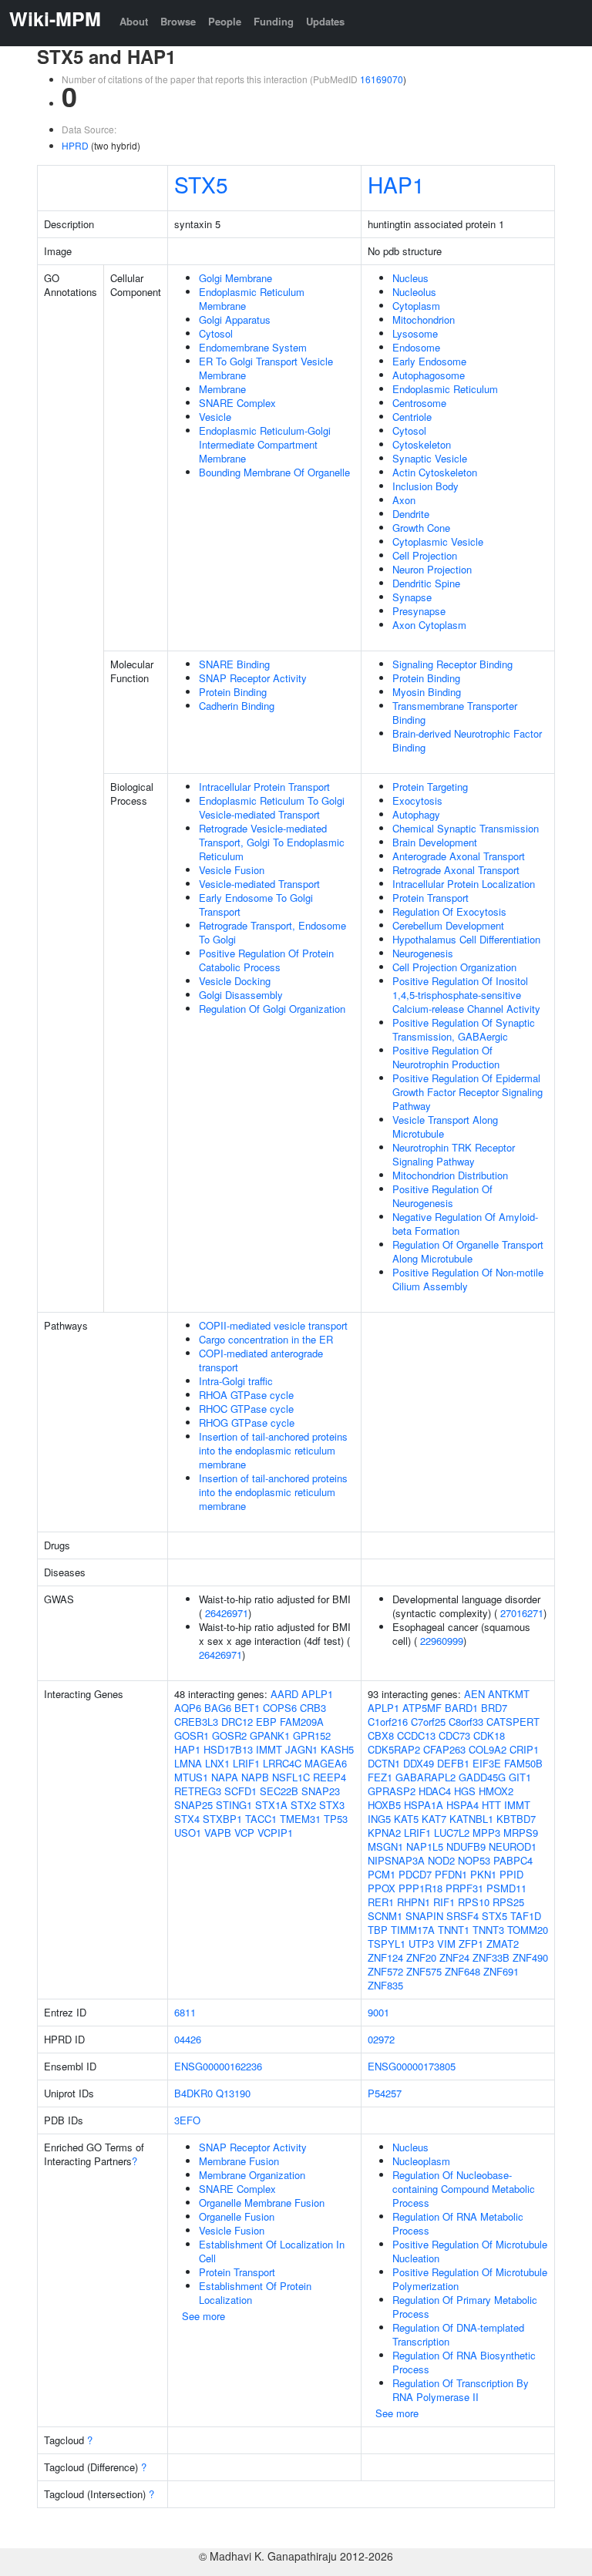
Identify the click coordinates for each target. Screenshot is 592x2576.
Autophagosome (429, 375)
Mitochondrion (424, 319)
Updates (325, 21)
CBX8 (381, 1735)
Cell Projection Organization (454, 967)
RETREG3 (198, 1791)
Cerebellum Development (448, 925)
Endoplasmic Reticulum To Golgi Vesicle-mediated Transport (272, 807)
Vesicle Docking (235, 981)
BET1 (247, 1708)
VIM (446, 1944)
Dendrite (411, 514)
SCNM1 (385, 1916)
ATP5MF (422, 1708)
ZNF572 (385, 1971)
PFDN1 (451, 1874)
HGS (465, 1791)
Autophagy (416, 814)
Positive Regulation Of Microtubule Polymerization (470, 2279)
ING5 (379, 1819)
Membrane (222, 389)
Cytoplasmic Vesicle (438, 541)
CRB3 (313, 1708)
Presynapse (419, 611)
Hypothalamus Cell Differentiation (466, 939)
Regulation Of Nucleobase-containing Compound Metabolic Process (464, 2189)
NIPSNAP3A (396, 1860)
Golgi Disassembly (241, 995)
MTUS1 (191, 1777)
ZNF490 (530, 1957)
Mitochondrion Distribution (450, 1175)
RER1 (381, 1902)
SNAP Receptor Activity (253, 678)
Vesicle (215, 417)
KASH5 (337, 1749)
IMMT (269, 1749)
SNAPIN (424, 1916)
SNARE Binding (234, 664)
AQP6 (188, 1708)
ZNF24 (454, 1957)
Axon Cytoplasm (429, 625)
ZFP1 (471, 1944)
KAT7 (434, 1819)
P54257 (385, 2093)
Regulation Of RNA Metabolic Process (458, 2223)
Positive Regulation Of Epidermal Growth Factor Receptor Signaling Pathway (468, 1092)
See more (203, 2316)
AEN (474, 1694)
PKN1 (483, 1874)
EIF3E (487, 1763)
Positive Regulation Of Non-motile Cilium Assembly (468, 1279)
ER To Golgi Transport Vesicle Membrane (266, 368)
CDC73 (454, 1735)
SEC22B (279, 1791)
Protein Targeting (430, 787)
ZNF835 (385, 1985)
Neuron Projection (432, 569)
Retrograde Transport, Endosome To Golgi (272, 932)
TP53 (336, 1819)
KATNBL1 (471, 1819)
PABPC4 (513, 1860)
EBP (266, 1722)
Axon (404, 500)
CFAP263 (444, 1749)
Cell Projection (425, 555)
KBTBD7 (516, 1819)
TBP (378, 1930)
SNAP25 (193, 1805)
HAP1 (396, 184)
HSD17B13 (228, 1749)
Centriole (412, 417)
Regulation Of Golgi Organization (272, 1009)
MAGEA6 (326, 1763)
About (134, 21)
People (225, 21)
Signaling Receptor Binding (452, 664)
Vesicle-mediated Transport (259, 884)
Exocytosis (417, 800)
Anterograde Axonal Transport (459, 856)
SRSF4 (462, 1916)
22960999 (442, 1641)
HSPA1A (424, 1805)
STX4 (187, 1819)
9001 (378, 2012)
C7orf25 (428, 1722)
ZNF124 (385, 1957)
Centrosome (419, 403)
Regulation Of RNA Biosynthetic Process (464, 2362)
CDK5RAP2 (394, 1749)
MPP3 (486, 1833)
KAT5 (406, 1819)
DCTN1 (384, 1763)
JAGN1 (301, 1749)
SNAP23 (321, 1791)
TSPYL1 (387, 1944)
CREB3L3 (196, 1722)
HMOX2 (496, 1791)
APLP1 (317, 1694)
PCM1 (382, 1874)
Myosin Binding (427, 692)
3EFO (187, 2120)
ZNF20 (421, 1957)
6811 (185, 2012)
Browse (178, 21)
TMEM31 (300, 1819)
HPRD (75, 145)
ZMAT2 (503, 1944)
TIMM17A (413, 1930)
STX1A (271, 1805)
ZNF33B (491, 1957)
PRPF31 (464, 1888)
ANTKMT (509, 1694)
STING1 (234, 1805)
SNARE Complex (237, 403)
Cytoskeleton (422, 444)
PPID (511, 1874)
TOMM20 (528, 1930)
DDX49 (419, 1763)
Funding (274, 21)
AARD (284, 1694)
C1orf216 (388, 1722)
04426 (188, 2039)
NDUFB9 (466, 1846)
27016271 (522, 1613)
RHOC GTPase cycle (246, 1409)
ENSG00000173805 (412, 2066)
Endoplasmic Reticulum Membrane (252, 299)
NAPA (225, 1777)
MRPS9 (521, 1833)
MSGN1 (385, 1846)
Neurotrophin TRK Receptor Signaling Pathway (454, 1154)
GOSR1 (192, 1735)
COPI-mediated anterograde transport (261, 1360)
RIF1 (444, 1902)
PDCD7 (415, 1874)
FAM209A (302, 1722)
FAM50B (523, 1763)
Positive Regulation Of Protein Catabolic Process (266, 960)
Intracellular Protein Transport (264, 787)
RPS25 (508, 1902)
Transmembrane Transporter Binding (455, 713)
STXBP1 (222, 1819)
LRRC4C (282, 1763)
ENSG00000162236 (218, 2066)
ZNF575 (424, 1971)
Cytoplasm (416, 306)
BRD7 (494, 1708)
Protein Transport (431, 898)
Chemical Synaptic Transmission (466, 828)
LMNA (188, 1763)
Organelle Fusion (237, 2216)
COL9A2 (488, 1749)
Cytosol (216, 333)
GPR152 (312, 1735)
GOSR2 (229, 1735)
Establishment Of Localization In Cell (272, 2251)
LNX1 (217, 1763)
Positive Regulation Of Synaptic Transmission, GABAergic (464, 1029)
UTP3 (421, 1944)
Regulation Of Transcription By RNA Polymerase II (461, 2390)
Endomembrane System (253, 347)
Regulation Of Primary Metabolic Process (465, 2307)
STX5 (201, 184)
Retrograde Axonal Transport (456, 870)
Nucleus (410, 278)
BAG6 (218, 1708)
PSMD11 (506, 1888)
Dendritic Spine (426, 583)
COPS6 (280, 1708)
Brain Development (435, 842)
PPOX (382, 1888)
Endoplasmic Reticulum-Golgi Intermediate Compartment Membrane (265, 444)
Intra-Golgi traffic (236, 1381)
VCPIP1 (275, 1833)
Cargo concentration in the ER (266, 1339)
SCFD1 (240, 1791)
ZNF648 (462, 1971)
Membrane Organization (252, 2175)
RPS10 (474, 1902)
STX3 (332, 1805)
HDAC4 (435, 1791)
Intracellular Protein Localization (464, 884)
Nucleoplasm (421, 2161)
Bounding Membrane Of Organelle (274, 472)
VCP (244, 1833)
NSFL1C (291, 1777)
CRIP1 (524, 1749)
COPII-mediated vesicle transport (273, 1325)
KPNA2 (384, 1833)
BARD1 (461, 1708)
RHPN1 (414, 1902)
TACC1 (261, 1819)
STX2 (303, 1805)
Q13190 (233, 2093)
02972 (381, 2039)
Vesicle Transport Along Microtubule (445, 1127)
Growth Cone (421, 528)
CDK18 (489, 1735)
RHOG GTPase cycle (247, 1423)
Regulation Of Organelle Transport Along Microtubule (468, 1251)
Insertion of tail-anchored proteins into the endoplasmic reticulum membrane (273, 1450)
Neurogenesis (423, 953)
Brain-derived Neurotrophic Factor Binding (467, 740)
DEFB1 (453, 1763)
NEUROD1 (513, 1846)
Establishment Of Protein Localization (255, 2293)
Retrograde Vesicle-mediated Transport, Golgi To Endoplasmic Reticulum (272, 842)
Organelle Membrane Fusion (262, 2203)
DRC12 (237, 1722)
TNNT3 (488, 1930)
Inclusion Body (425, 486)
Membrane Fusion (239, 2161)
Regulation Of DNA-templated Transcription (458, 2334)
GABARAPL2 (425, 1777)
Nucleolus (414, 292)
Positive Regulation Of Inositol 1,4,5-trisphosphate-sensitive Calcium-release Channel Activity (466, 995)
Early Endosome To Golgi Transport (256, 905)
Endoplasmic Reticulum (445, 389)
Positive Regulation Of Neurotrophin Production (446, 1057)
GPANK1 (270, 1735)
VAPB (218, 1833)
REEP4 (330, 1777)
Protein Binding (233, 692)
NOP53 (474, 1860)
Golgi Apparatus (235, 319)
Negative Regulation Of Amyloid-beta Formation (465, 1224)
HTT (491, 1805)
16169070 (382, 79)
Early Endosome (429, 361)
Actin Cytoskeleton (435, 472)
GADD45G (482, 1777)
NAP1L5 (425, 1846)
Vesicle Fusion (232, 870)
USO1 (188, 1833)
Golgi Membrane (235, 278)
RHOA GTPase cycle (246, 1395)
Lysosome (415, 333)
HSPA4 (462, 1805)
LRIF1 (246, 1763)
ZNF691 (501, 1971)
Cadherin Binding (237, 706)
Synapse (412, 597)
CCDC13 (416, 1735)
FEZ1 (380, 1777)
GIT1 (520, 1777)
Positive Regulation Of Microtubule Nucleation (470, 2251)
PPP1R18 (420, 1888)
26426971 (227, 1613)
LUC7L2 (452, 1833)
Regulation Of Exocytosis (449, 911)
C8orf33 (466, 1722)
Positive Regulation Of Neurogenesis (442, 1196)
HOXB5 (384, 1805)
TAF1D (526, 1916)
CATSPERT (513, 1722)
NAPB (255, 1777)
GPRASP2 (392, 1791)
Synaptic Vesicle (430, 458)
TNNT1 (454, 1930)
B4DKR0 (193, 2093)
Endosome (416, 347)
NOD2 (441, 1860)
